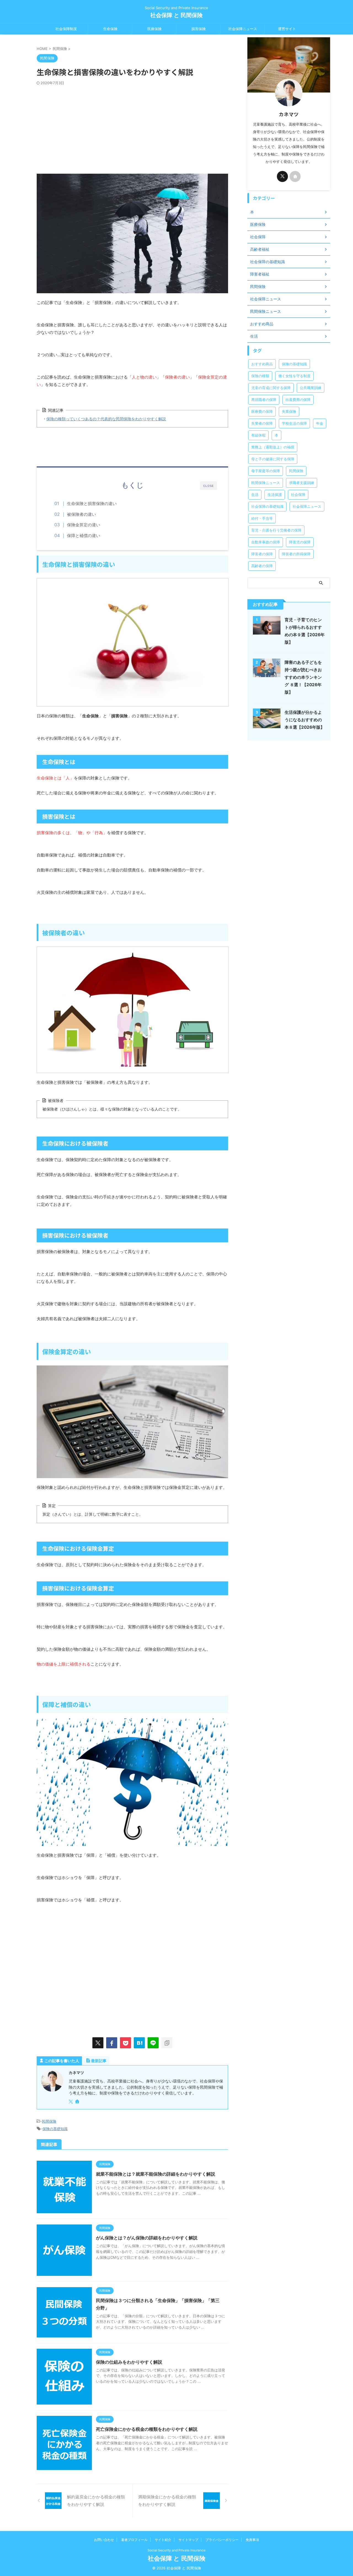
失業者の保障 (262, 423)
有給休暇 (258, 435)
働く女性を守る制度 (294, 376)
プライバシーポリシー (222, 2540)
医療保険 (154, 29)
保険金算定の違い (84, 525)
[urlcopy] (167, 2043)
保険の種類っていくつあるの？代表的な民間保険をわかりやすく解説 (106, 419)
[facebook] (112, 2043)
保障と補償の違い (84, 536)
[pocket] (125, 2043)
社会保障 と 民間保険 (176, 15)
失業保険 (289, 411)
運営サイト (287, 29)
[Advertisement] (132, 127)
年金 (320, 423)
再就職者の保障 (264, 400)
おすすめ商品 (262, 364)
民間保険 (49, 2121)
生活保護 (275, 495)
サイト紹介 (163, 2540)
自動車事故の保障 (266, 542)
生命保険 (110, 29)
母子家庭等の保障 (266, 471)
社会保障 (298, 495)
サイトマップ (188, 2540)
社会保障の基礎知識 (267, 506)
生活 (255, 495)
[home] (78, 2102)
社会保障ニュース (243, 29)
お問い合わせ (104, 2540)
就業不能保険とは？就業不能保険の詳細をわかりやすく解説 (156, 2174)
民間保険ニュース (266, 483)
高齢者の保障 (262, 566)
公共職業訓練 (311, 388)
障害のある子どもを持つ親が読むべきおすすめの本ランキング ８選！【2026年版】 (303, 677)
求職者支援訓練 (302, 483)
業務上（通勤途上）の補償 (273, 447)
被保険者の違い (81, 514)
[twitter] (98, 2043)
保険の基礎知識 (55, 2129)
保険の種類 (260, 376)
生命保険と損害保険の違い (92, 504)
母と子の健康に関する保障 (273, 459)
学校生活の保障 (294, 423)
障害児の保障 (300, 542)
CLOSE (208, 486)
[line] (153, 2043)
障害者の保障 (262, 554)
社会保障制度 (66, 29)
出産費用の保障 (298, 400)
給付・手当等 (262, 518)
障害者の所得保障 (296, 554)
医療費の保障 (262, 411)
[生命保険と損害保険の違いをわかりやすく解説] (139, 2043)
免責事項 (252, 2540)
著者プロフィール (134, 2540)
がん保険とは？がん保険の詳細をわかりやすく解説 (147, 2238)
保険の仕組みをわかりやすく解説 (129, 2362)
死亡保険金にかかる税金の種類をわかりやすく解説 (147, 2429)
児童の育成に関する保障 (271, 388)
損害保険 (199, 29)
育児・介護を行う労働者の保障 (276, 530)
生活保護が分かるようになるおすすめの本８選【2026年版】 (305, 720)
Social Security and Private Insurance (176, 2550)
